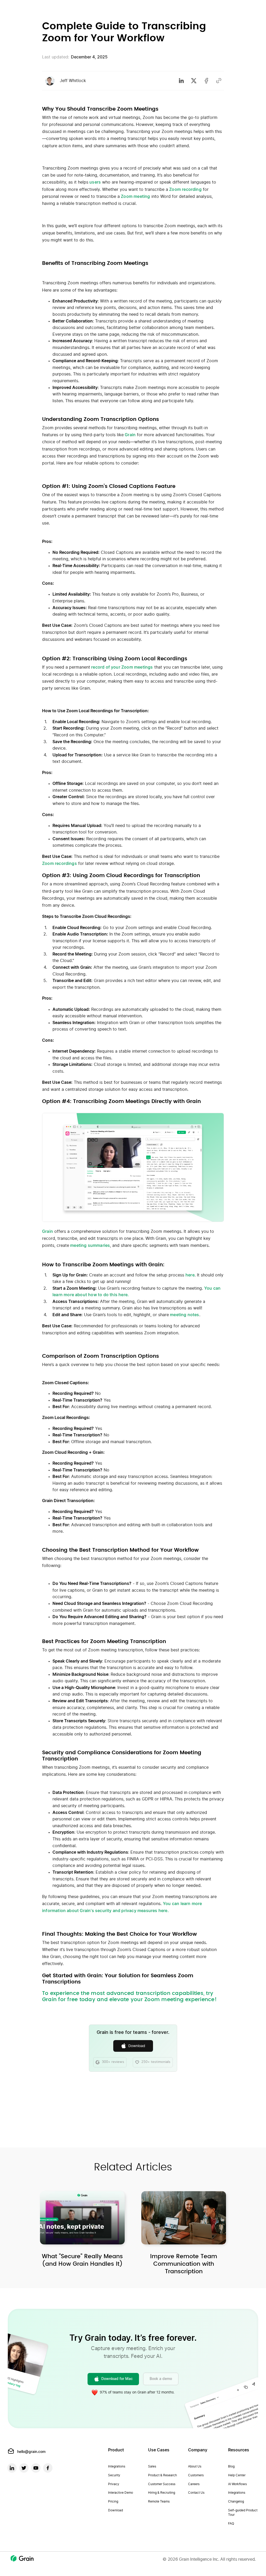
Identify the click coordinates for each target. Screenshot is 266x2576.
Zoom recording (185, 190)
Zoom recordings (59, 864)
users (95, 182)
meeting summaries (89, 1246)
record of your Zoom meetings (122, 667)
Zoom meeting (135, 197)
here (190, 1275)
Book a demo (161, 2379)
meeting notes (184, 1315)
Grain (130, 435)
